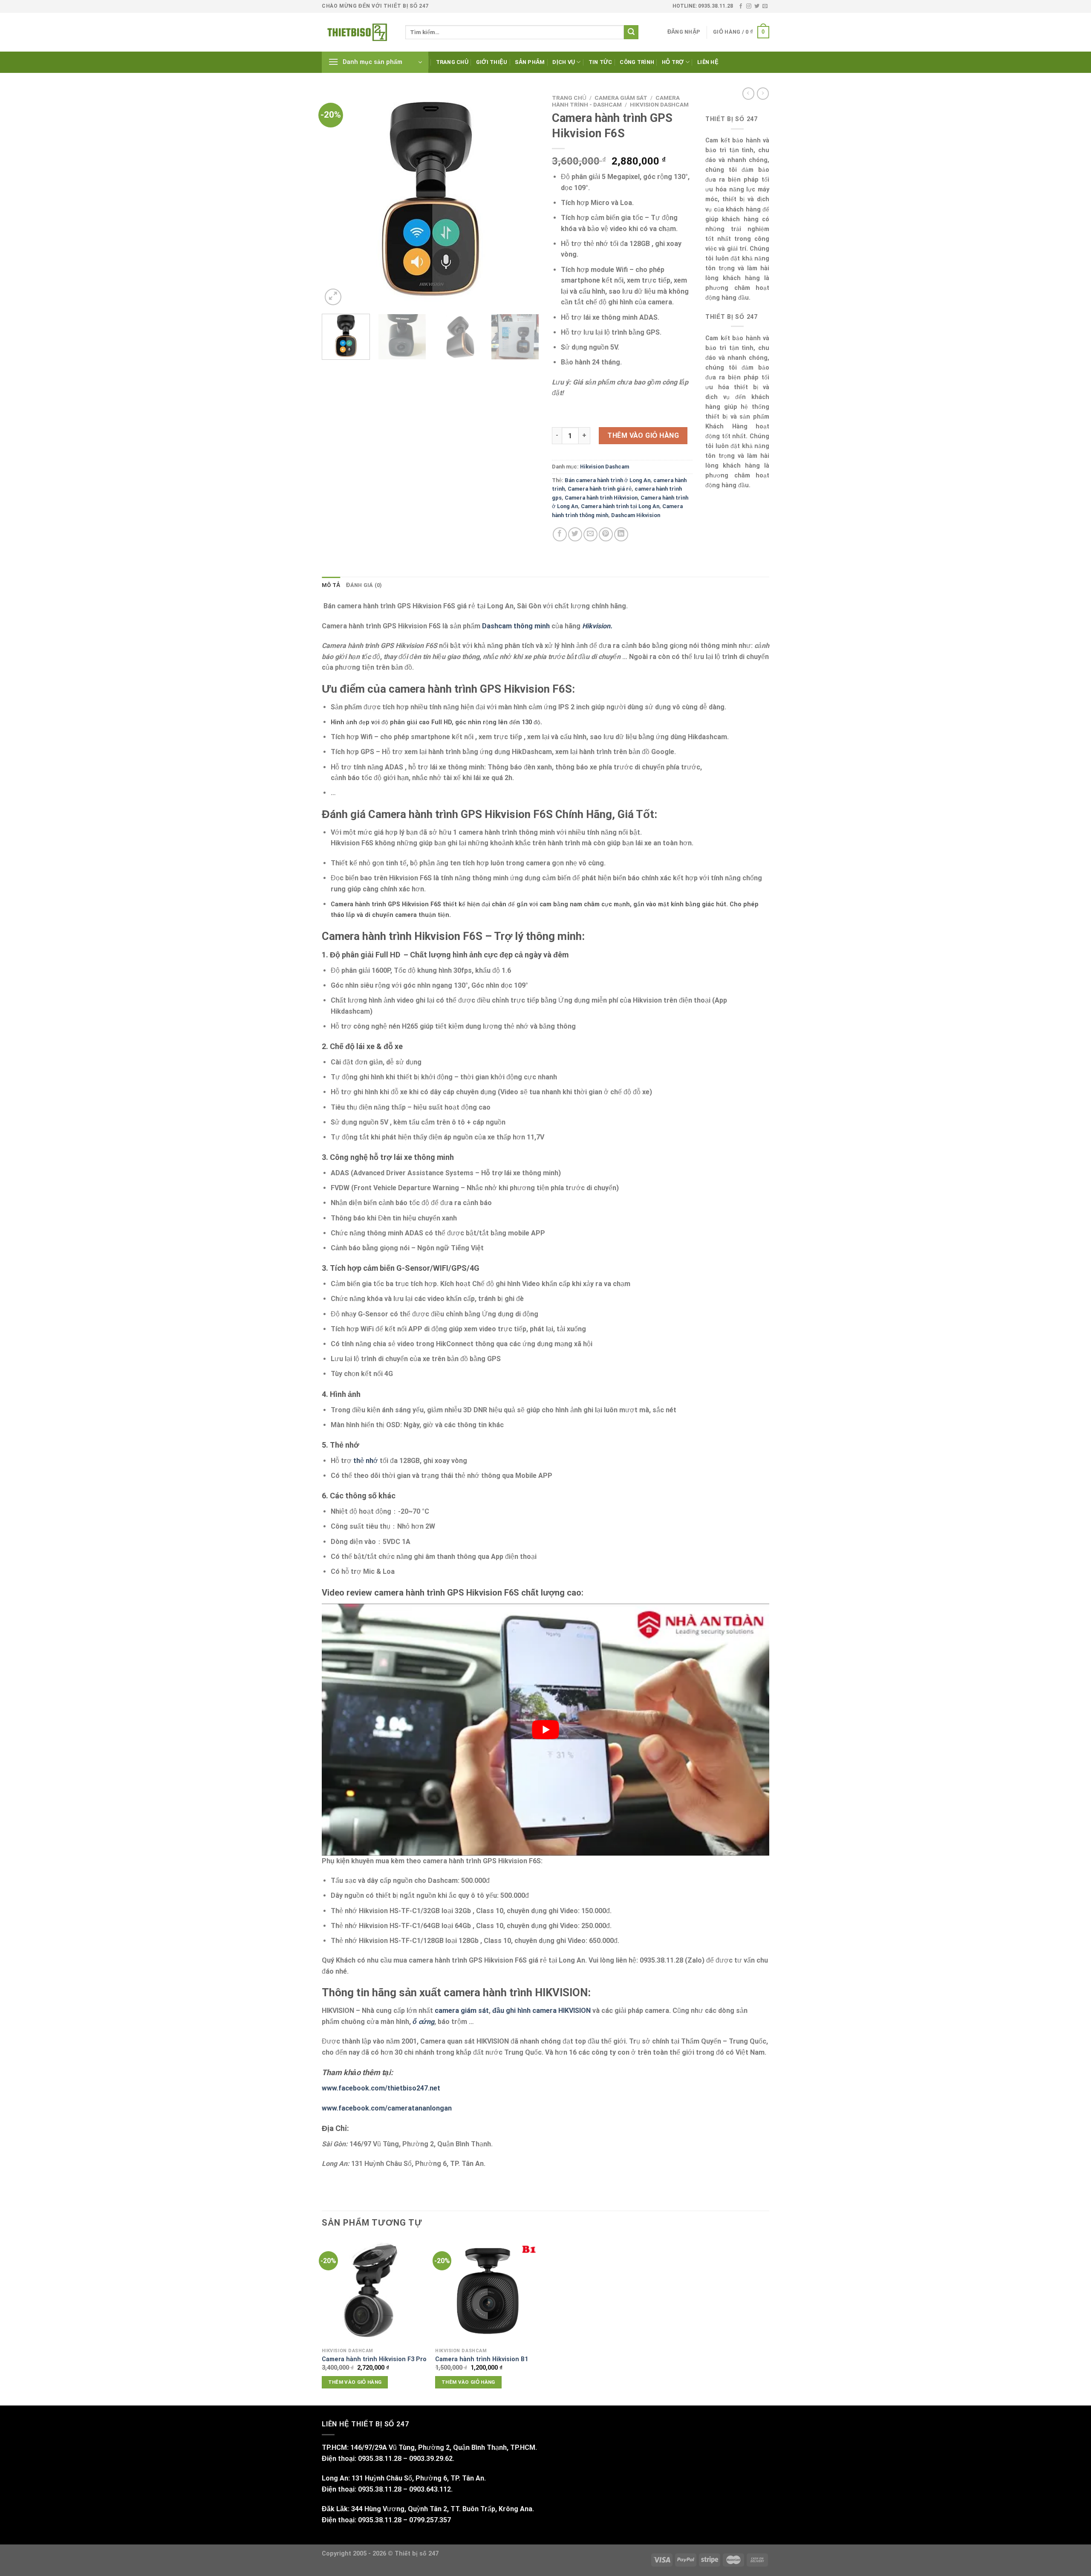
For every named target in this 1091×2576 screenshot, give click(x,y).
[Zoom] (333, 297)
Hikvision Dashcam (659, 104)
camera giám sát (462, 2011)
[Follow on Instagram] (749, 6)
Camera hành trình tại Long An (620, 506)
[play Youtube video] (545, 1729)
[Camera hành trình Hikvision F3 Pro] (374, 2291)
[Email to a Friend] (590, 534)
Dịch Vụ (564, 62)
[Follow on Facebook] (741, 6)
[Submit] (631, 32)
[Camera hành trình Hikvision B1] (488, 2291)
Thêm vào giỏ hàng (643, 435)
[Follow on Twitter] (757, 6)
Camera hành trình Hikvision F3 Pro (374, 2359)
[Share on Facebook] (560, 534)
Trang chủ (452, 62)
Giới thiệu (492, 62)
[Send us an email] (765, 6)
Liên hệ (708, 62)
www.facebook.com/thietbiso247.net (381, 2088)
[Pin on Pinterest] (606, 534)
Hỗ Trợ (673, 62)
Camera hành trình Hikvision (601, 498)
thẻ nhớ (365, 1461)
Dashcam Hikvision (636, 515)
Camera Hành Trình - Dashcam (616, 101)
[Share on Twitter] (575, 534)
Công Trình (637, 62)
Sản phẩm (530, 62)
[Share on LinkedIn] (621, 534)
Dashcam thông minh (516, 626)
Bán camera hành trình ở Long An (608, 480)
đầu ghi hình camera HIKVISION (542, 2011)
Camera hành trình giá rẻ (600, 489)
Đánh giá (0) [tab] (364, 585)
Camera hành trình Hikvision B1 (482, 2359)
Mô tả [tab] (331, 585)
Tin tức (600, 62)
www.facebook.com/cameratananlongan (387, 2108)
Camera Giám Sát (621, 98)
